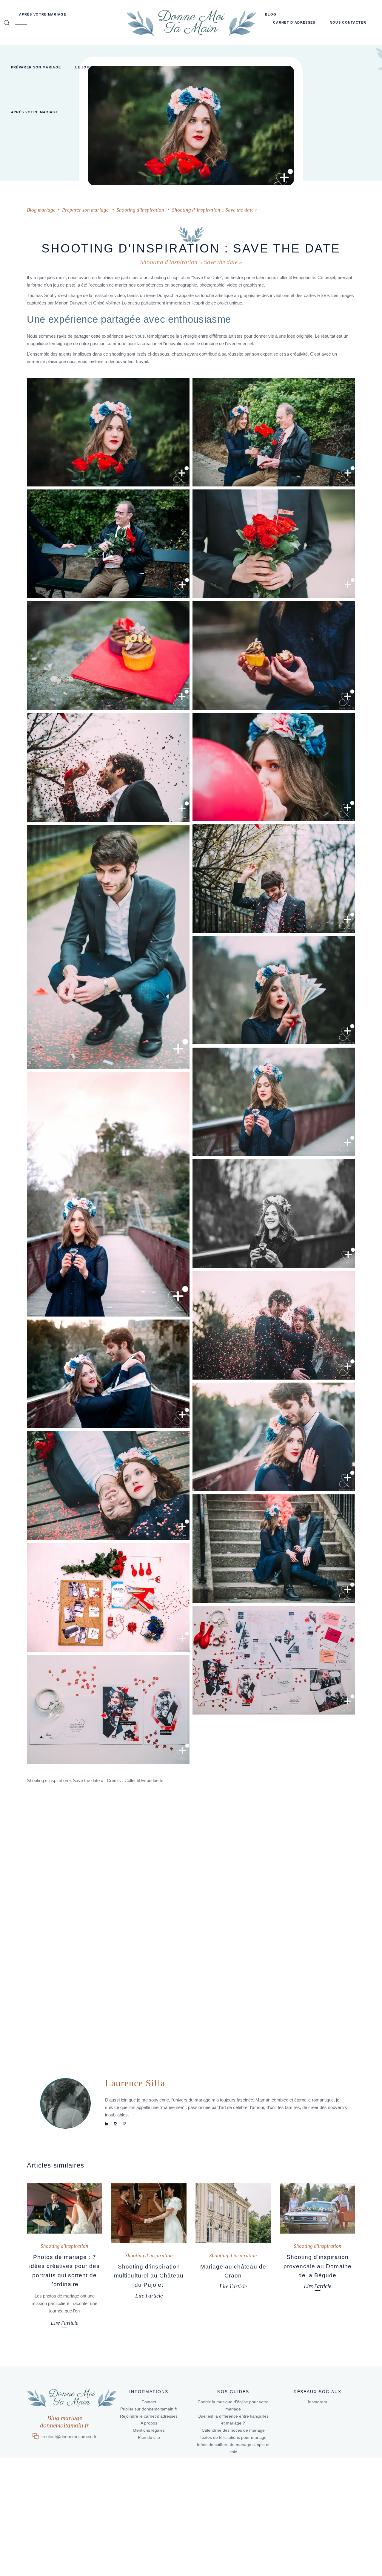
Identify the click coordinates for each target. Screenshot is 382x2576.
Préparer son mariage (85, 210)
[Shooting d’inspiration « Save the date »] (65, 2103)
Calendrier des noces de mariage (233, 2430)
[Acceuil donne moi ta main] (191, 22)
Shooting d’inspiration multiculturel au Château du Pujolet (149, 2276)
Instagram (318, 2402)
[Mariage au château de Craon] (233, 2213)
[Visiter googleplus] (125, 2124)
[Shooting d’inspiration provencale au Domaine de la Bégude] (318, 2208)
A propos (149, 2423)
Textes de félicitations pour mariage (233, 2437)
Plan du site (149, 2437)
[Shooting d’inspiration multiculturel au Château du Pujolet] (149, 2213)
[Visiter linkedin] (107, 2124)
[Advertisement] (191, 1829)
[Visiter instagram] (116, 2124)
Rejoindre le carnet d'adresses (149, 2416)
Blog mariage (41, 210)
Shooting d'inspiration (140, 210)
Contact (149, 2402)
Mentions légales (149, 2430)
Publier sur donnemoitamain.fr (149, 2409)
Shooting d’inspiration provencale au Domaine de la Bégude (318, 2266)
